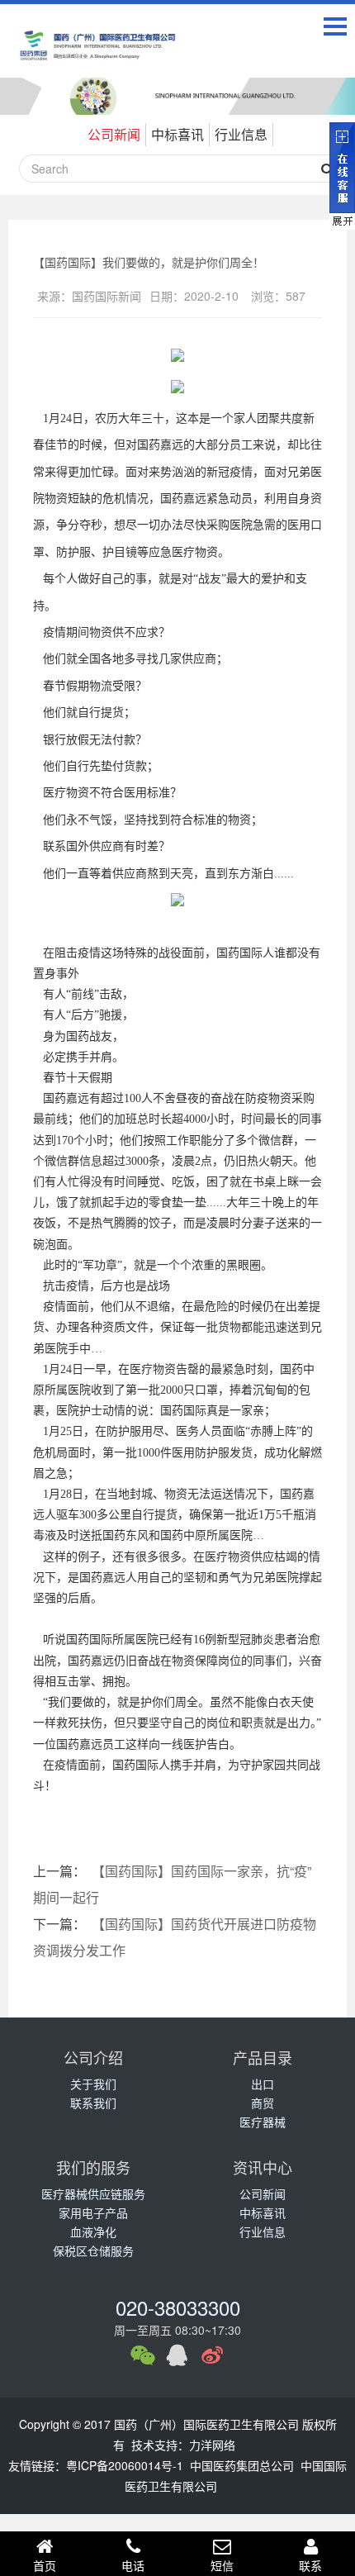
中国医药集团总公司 (242, 2465)
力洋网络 (212, 2445)
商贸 (263, 2103)
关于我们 (93, 2084)
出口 (263, 2084)
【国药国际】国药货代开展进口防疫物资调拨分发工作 (175, 1937)
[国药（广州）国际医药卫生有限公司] (99, 56)
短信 (222, 2565)
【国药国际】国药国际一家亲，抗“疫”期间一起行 (172, 1884)
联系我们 (93, 2103)
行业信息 (241, 134)
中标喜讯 (177, 134)
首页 (45, 2565)
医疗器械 (263, 2122)
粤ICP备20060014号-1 (125, 2465)
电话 (133, 2565)
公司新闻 (114, 134)
